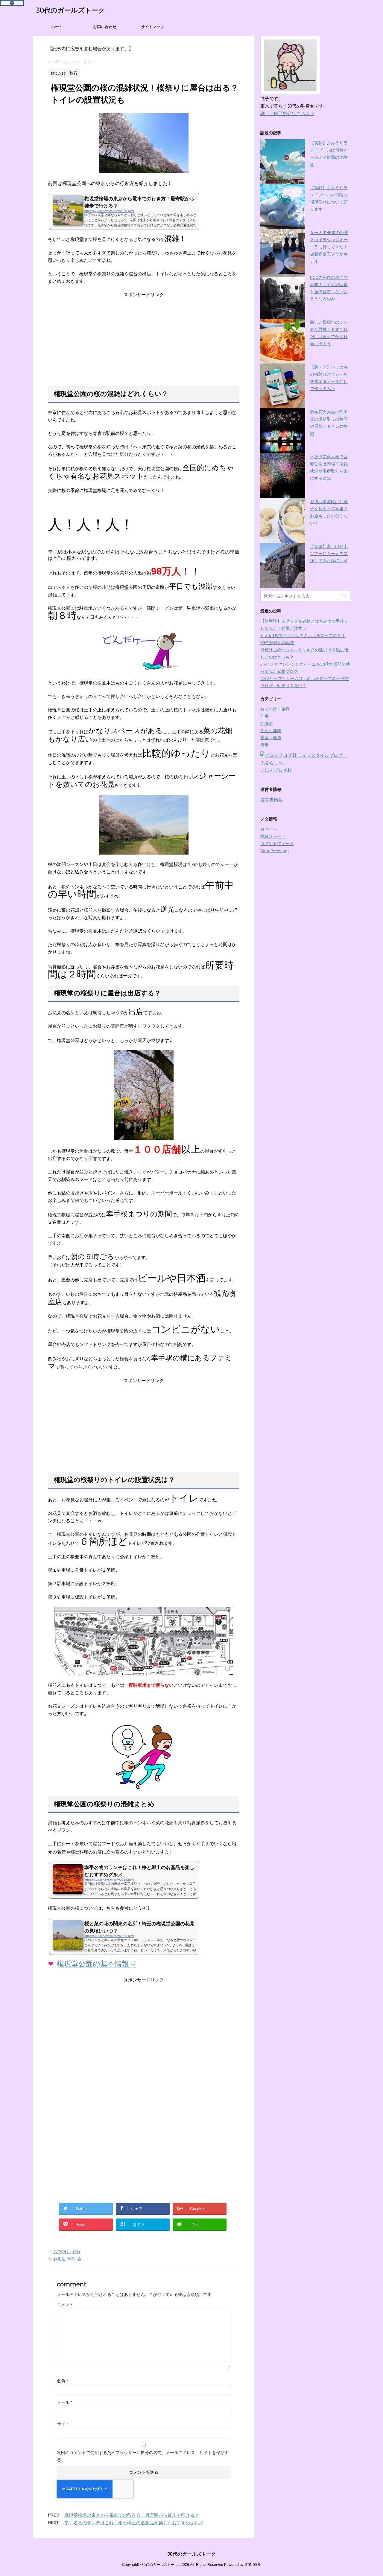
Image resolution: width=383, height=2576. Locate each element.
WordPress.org (275, 851)
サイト (63, 2424)
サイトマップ (153, 27)
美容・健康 (271, 738)
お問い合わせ (105, 27)
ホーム (57, 27)
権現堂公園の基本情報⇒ (96, 1964)
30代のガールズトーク (70, 10)
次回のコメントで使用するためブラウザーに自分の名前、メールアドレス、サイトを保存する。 (143, 2456)
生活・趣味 (271, 731)
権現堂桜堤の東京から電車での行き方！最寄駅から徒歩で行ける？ (132, 2515)
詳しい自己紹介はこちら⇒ (287, 113)
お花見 (59, 2259)
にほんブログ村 (276, 770)
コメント (65, 2305)
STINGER (252, 2565)
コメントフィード (277, 844)
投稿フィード (273, 836)
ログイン (269, 829)
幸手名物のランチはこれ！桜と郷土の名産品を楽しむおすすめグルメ (134, 2523)
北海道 (267, 723)
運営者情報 (272, 800)
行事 (265, 745)
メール (64, 2402)
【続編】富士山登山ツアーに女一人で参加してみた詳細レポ (329, 554)
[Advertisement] (144, 342)
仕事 (265, 716)
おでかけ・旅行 (67, 2252)
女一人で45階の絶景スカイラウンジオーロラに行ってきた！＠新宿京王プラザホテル (329, 247)
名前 (62, 2381)
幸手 (71, 2259)
